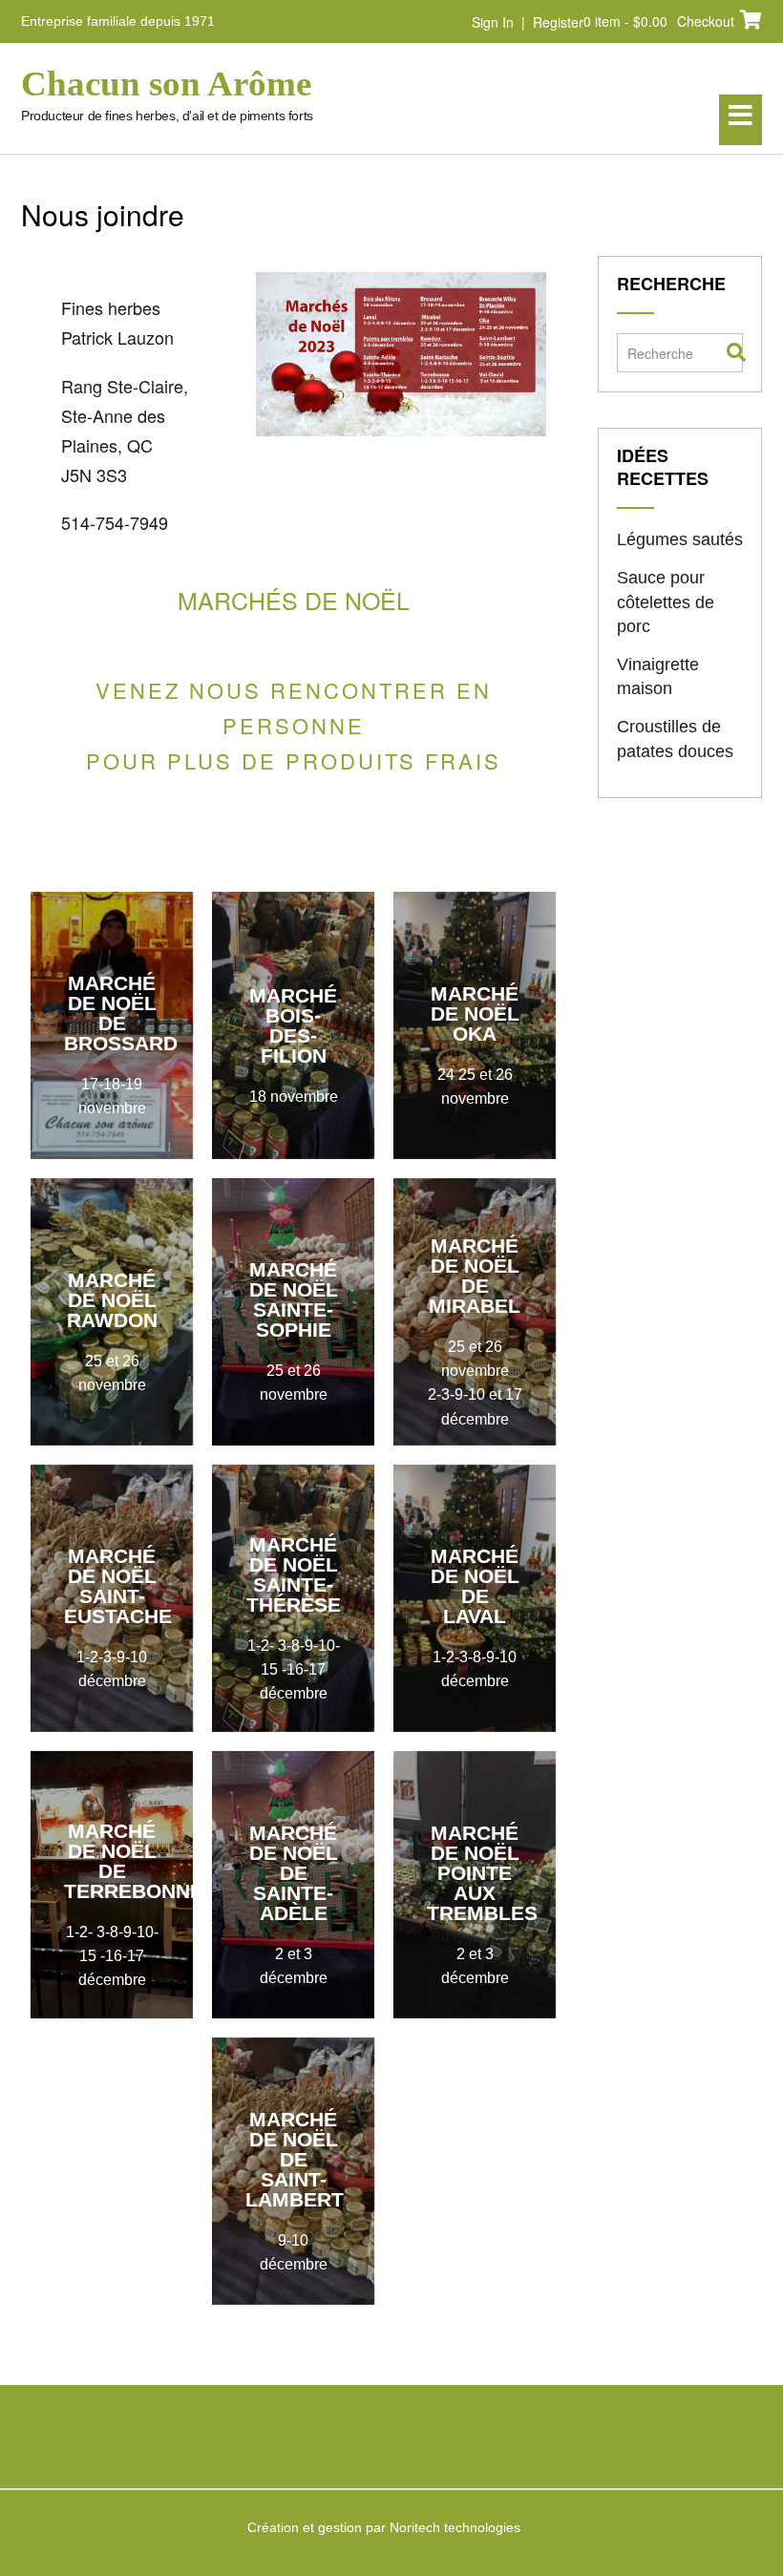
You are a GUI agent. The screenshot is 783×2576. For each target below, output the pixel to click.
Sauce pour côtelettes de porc (666, 602)
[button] (741, 120)
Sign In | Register (528, 22)
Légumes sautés (680, 539)
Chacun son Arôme (166, 84)
